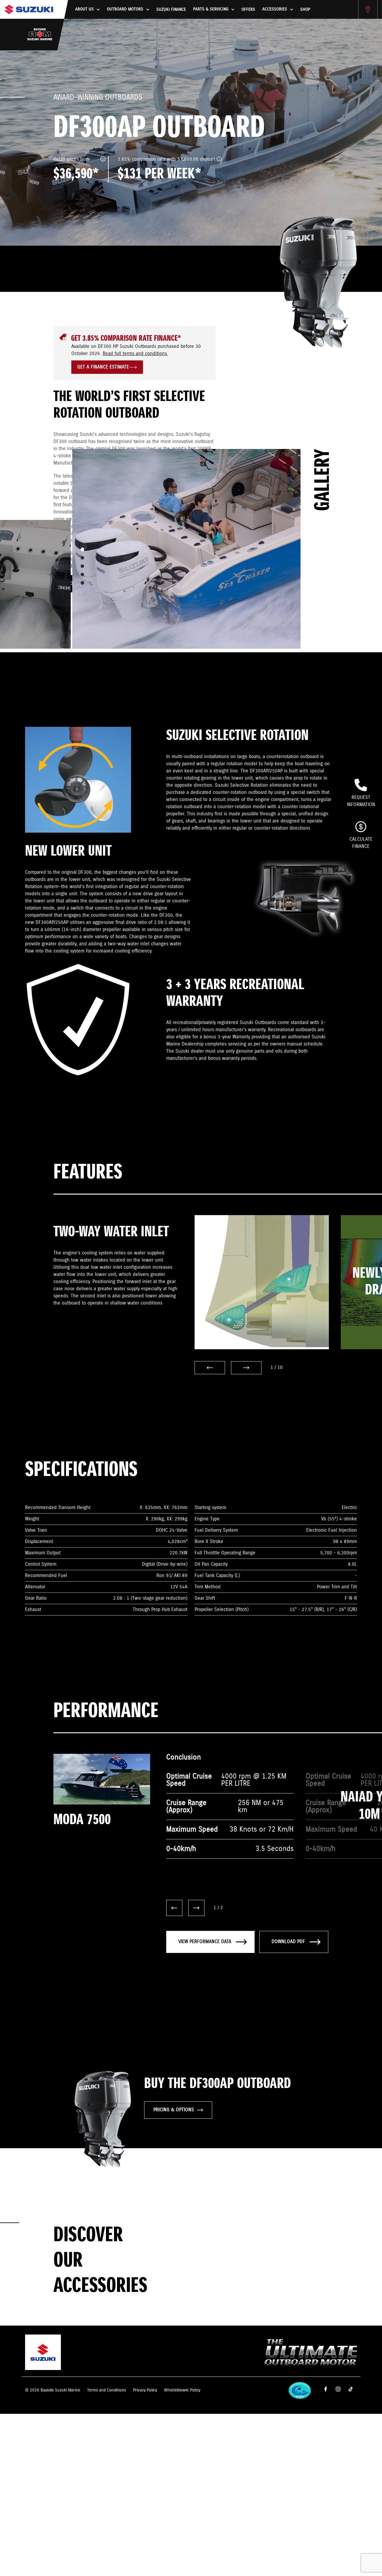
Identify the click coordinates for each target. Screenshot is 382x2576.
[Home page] (29, 9)
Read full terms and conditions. (135, 354)
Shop (305, 10)
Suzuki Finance (171, 10)
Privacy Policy (145, 2390)
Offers (248, 10)
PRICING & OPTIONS (174, 2110)
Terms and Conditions (107, 2390)
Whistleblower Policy (182, 2390)
